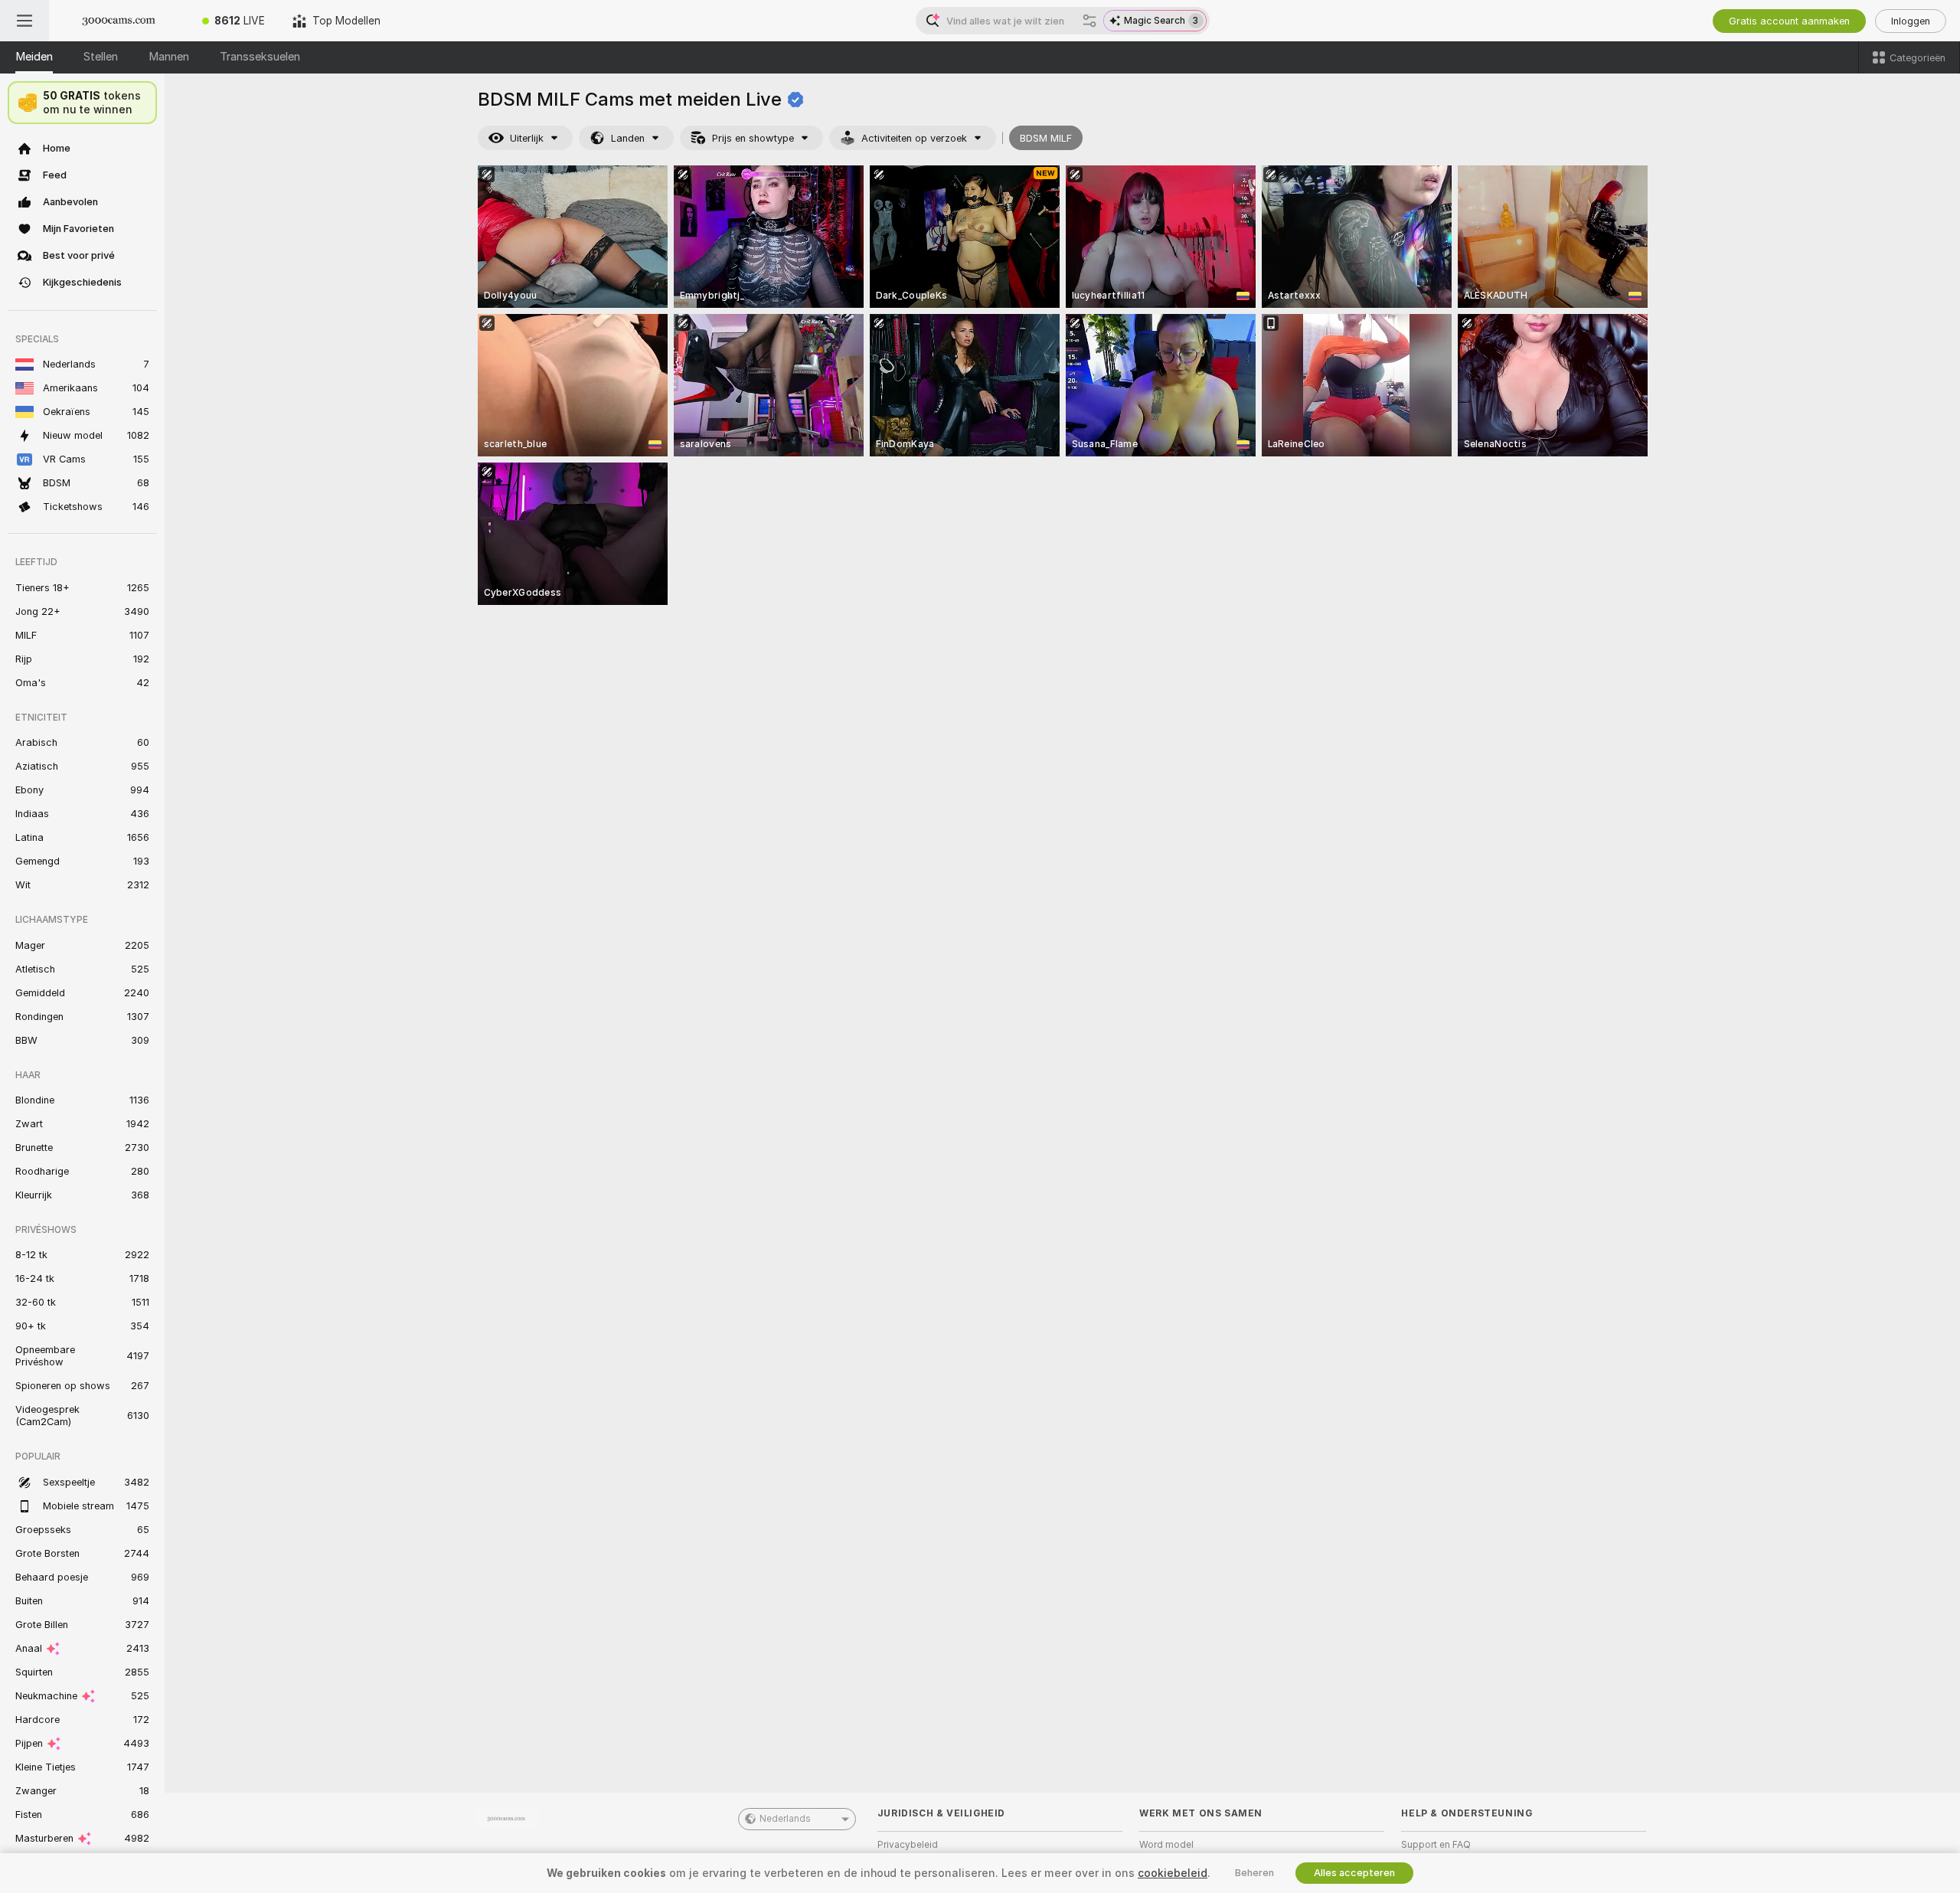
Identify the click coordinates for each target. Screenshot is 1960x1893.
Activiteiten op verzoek (914, 138)
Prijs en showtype (753, 138)
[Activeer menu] (24, 21)
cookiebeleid (1173, 1873)
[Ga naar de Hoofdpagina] (119, 21)
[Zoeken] (1089, 21)
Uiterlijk (527, 138)
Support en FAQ (1436, 1845)
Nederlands (785, 1819)
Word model (1166, 1845)
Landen (628, 138)
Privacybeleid (908, 1845)
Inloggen (1911, 21)
